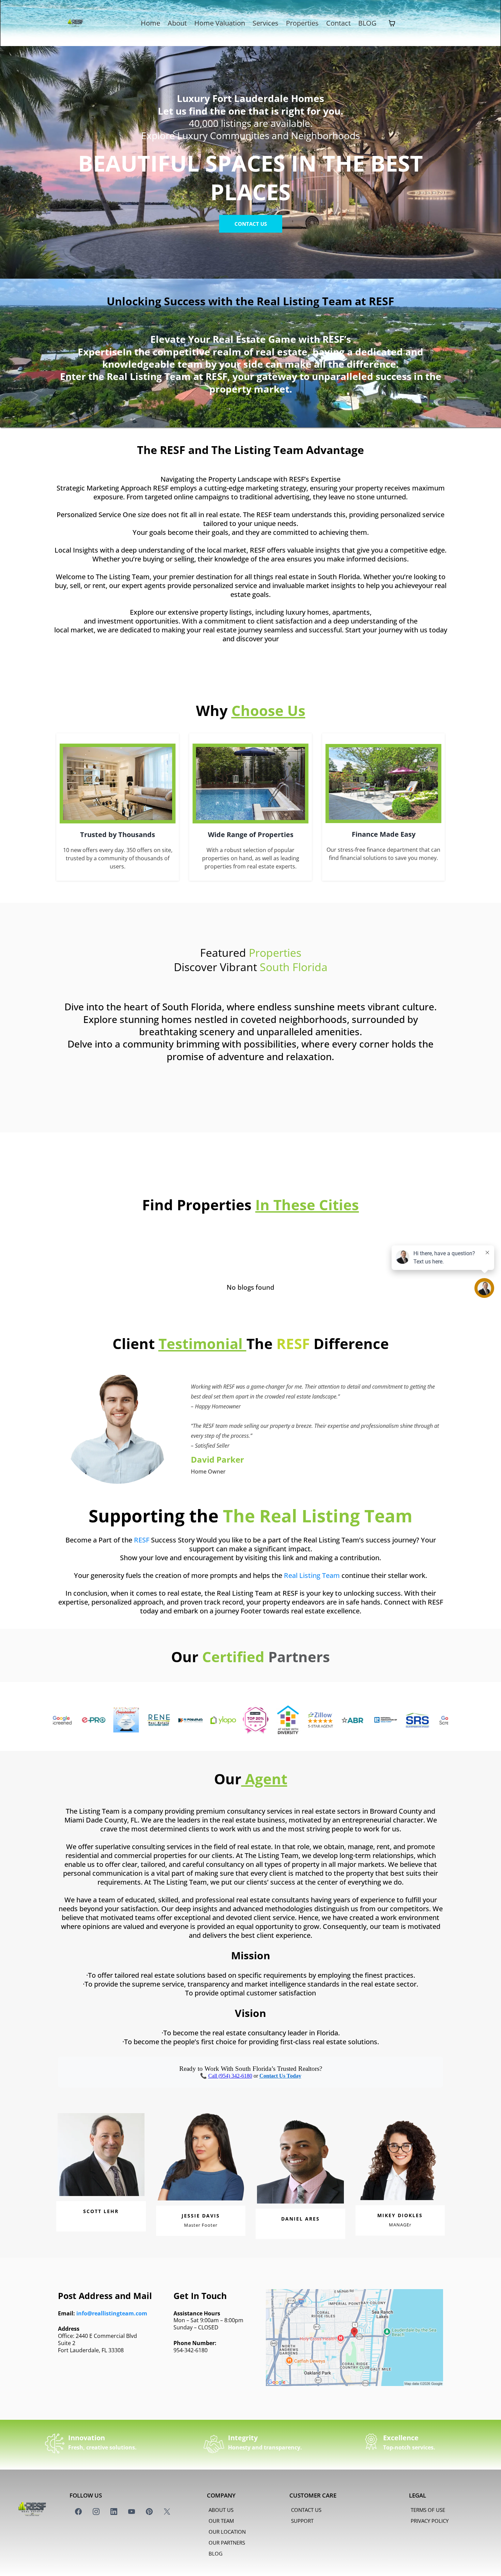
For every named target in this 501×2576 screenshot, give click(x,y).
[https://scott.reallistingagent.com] (157, 1720)
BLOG (367, 23)
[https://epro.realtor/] (416, 1720)
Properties (302, 23)
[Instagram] (96, 2512)
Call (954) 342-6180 (230, 2076)
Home (150, 23)
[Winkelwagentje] (392, 23)
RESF (142, 1540)
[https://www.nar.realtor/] (319, 1720)
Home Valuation (220, 23)
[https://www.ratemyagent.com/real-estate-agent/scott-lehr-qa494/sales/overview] (189, 1720)
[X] (167, 2512)
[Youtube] (132, 2512)
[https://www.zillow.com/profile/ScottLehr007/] (254, 1720)
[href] (354, 2338)
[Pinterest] (149, 2512)
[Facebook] (78, 2512)
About (177, 23)
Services (265, 23)
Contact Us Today (280, 2076)
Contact (338, 23)
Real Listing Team (312, 1575)
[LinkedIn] (114, 2512)
